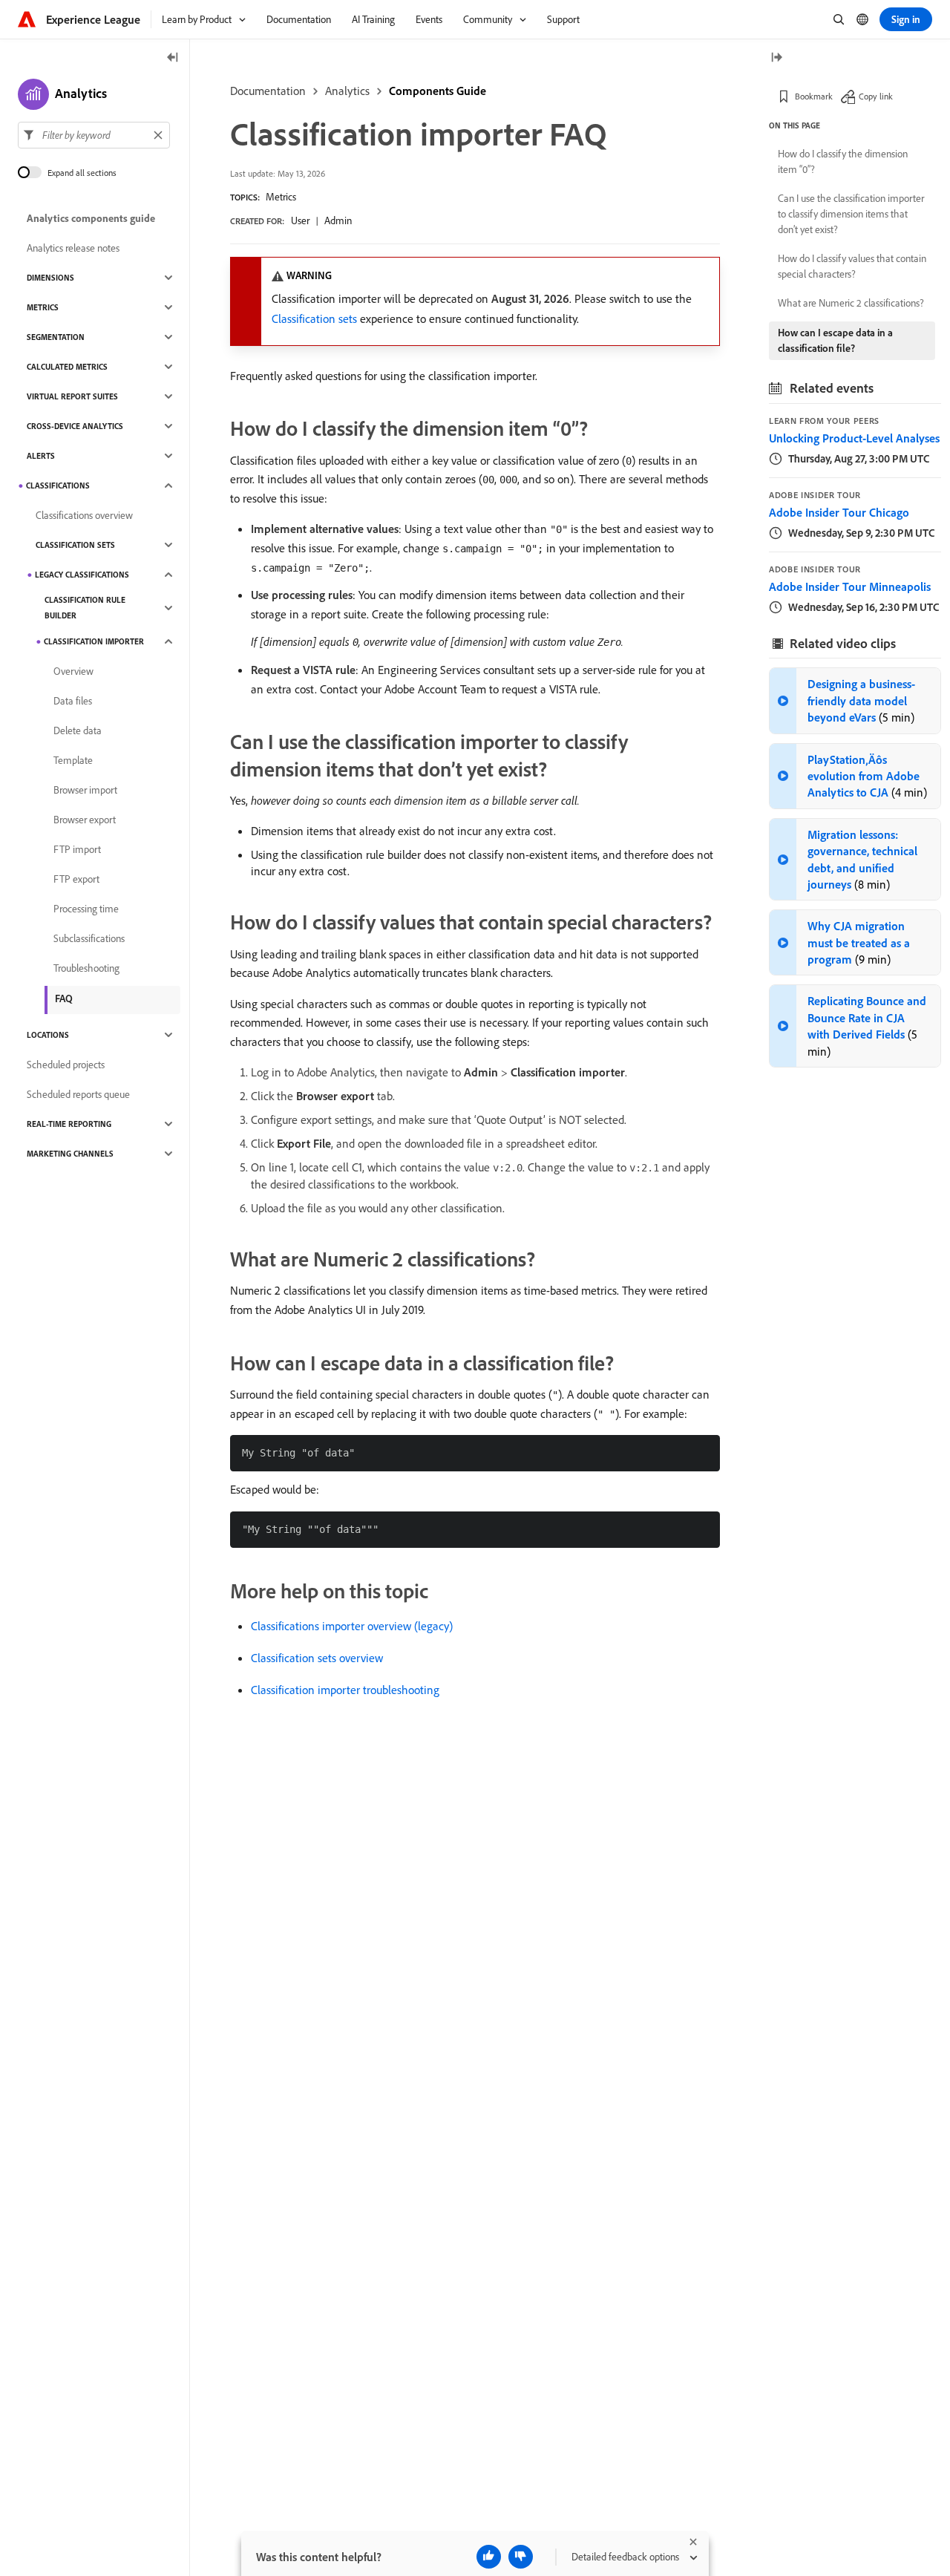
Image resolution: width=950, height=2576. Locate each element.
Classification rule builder (85, 608)
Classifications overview (84, 515)
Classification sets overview (317, 1658)
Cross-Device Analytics (75, 426)
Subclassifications (89, 938)
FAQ (64, 998)
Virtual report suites (72, 396)
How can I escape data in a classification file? (835, 340)
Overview (73, 671)
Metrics (281, 197)
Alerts (41, 456)
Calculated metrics (67, 367)
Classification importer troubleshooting (345, 1690)
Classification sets (314, 318)
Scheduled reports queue (78, 1094)
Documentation (268, 91)
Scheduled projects (66, 1065)
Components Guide (438, 91)
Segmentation (56, 337)
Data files (73, 701)
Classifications (58, 486)
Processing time (86, 909)
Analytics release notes (73, 248)
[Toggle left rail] (173, 58)
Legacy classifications (82, 575)
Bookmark (814, 96)
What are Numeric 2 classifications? (851, 303)
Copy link (876, 96)
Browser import (85, 790)
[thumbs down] (521, 2557)
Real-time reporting (69, 1124)
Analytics (347, 91)
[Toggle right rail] (776, 58)
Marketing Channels (70, 1154)
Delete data (78, 730)
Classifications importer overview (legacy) (352, 1626)
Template (73, 760)
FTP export (76, 879)
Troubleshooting (86, 968)
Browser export (85, 820)
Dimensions (50, 278)
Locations (48, 1035)
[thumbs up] (489, 2557)
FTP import (77, 849)
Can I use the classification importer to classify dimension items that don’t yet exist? (851, 214)
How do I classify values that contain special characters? (852, 266)
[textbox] (94, 135)
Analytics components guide (91, 218)
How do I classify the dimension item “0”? (843, 161)
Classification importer (94, 641)
